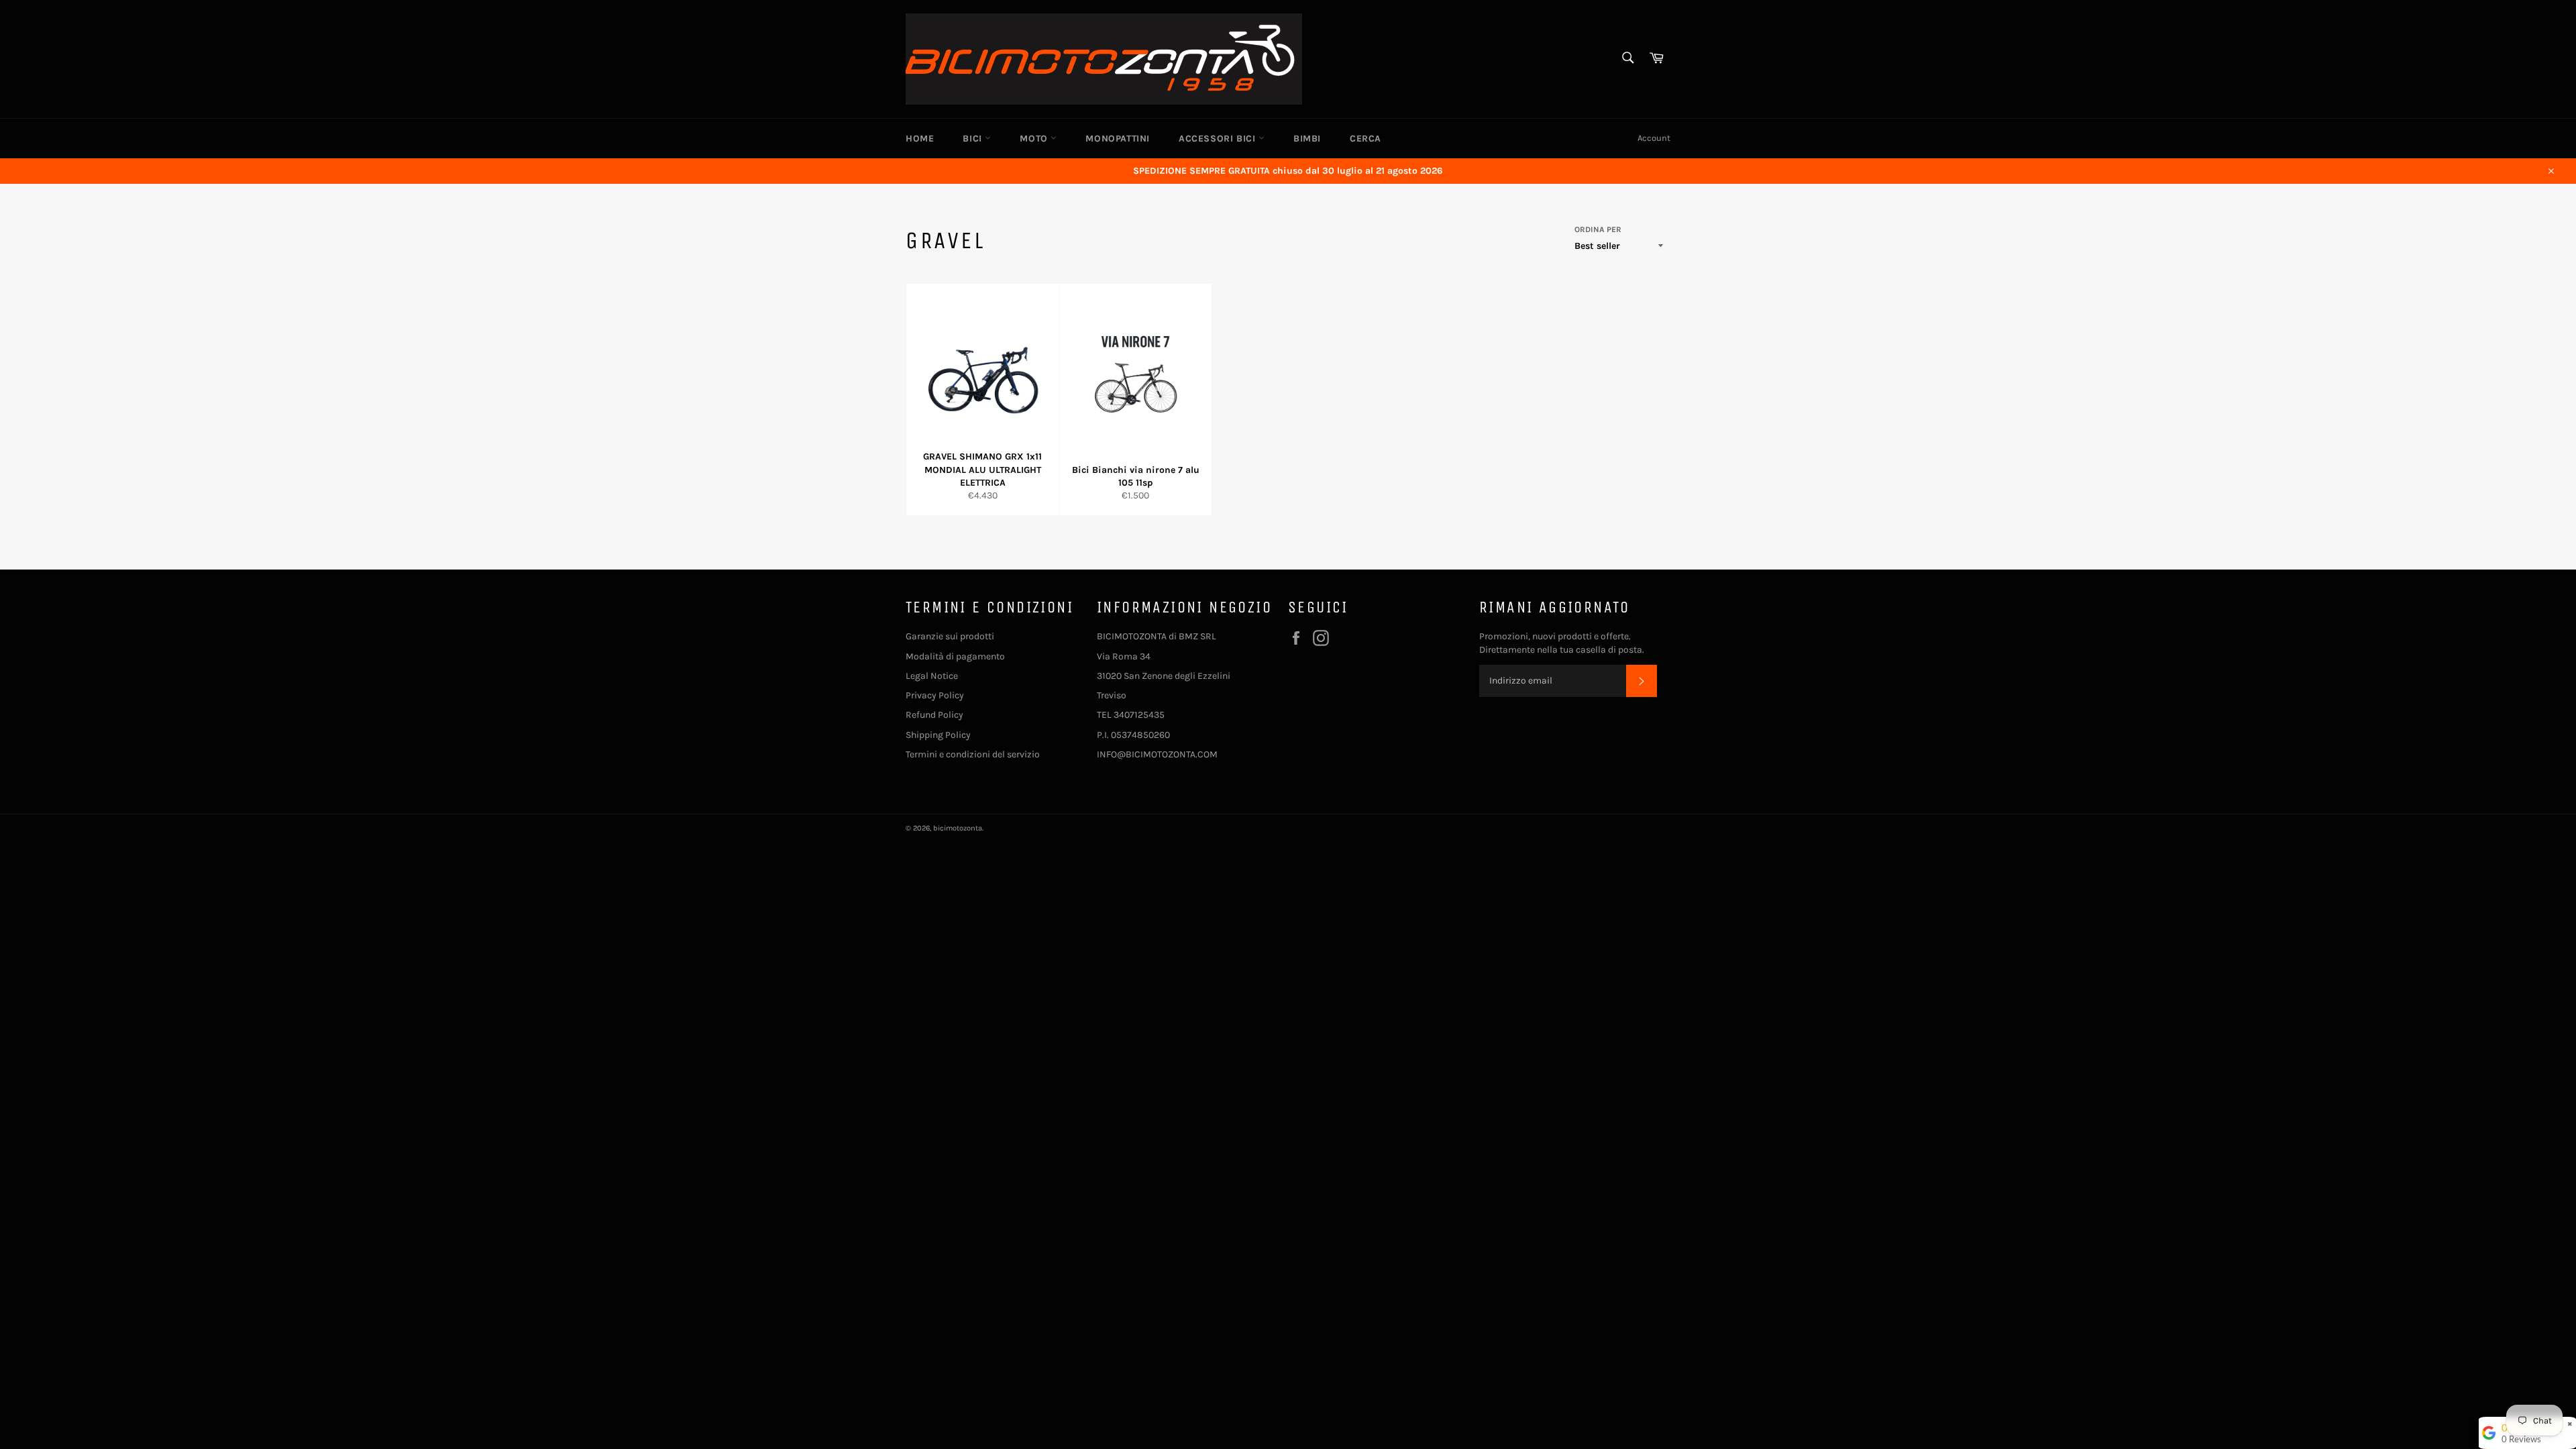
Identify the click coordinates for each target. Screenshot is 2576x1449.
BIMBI (1307, 139)
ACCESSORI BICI (1219, 139)
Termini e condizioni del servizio (973, 754)
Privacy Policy (935, 695)
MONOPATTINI (1118, 139)
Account (1654, 138)
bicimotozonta (958, 828)
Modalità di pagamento (955, 656)
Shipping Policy (938, 735)
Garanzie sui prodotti (950, 636)
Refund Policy (934, 715)
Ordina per (1598, 229)
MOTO (1035, 139)
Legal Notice (932, 676)
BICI (974, 139)
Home (920, 139)
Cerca (1365, 139)
